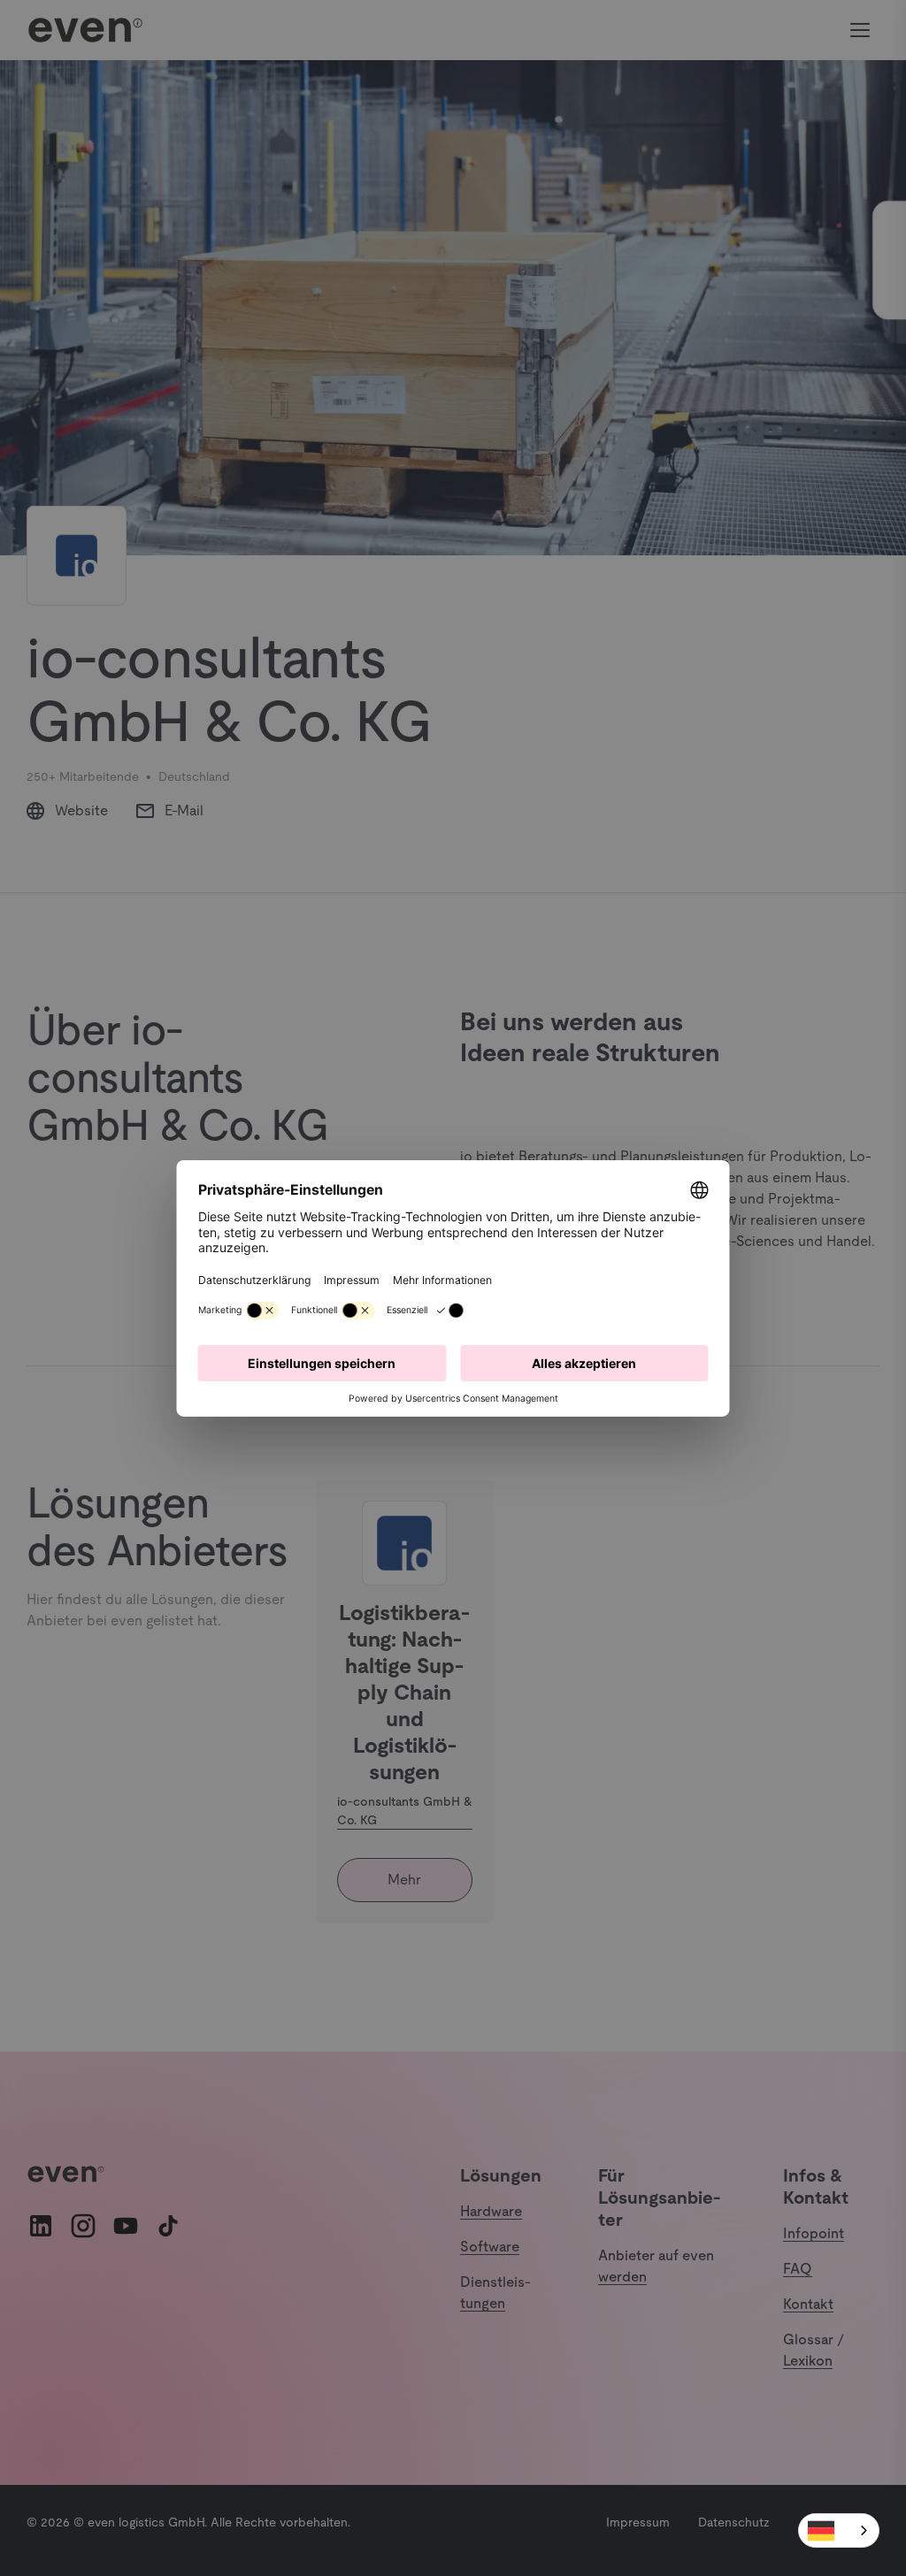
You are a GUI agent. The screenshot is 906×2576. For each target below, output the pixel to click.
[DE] (839, 2530)
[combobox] (839, 2530)
